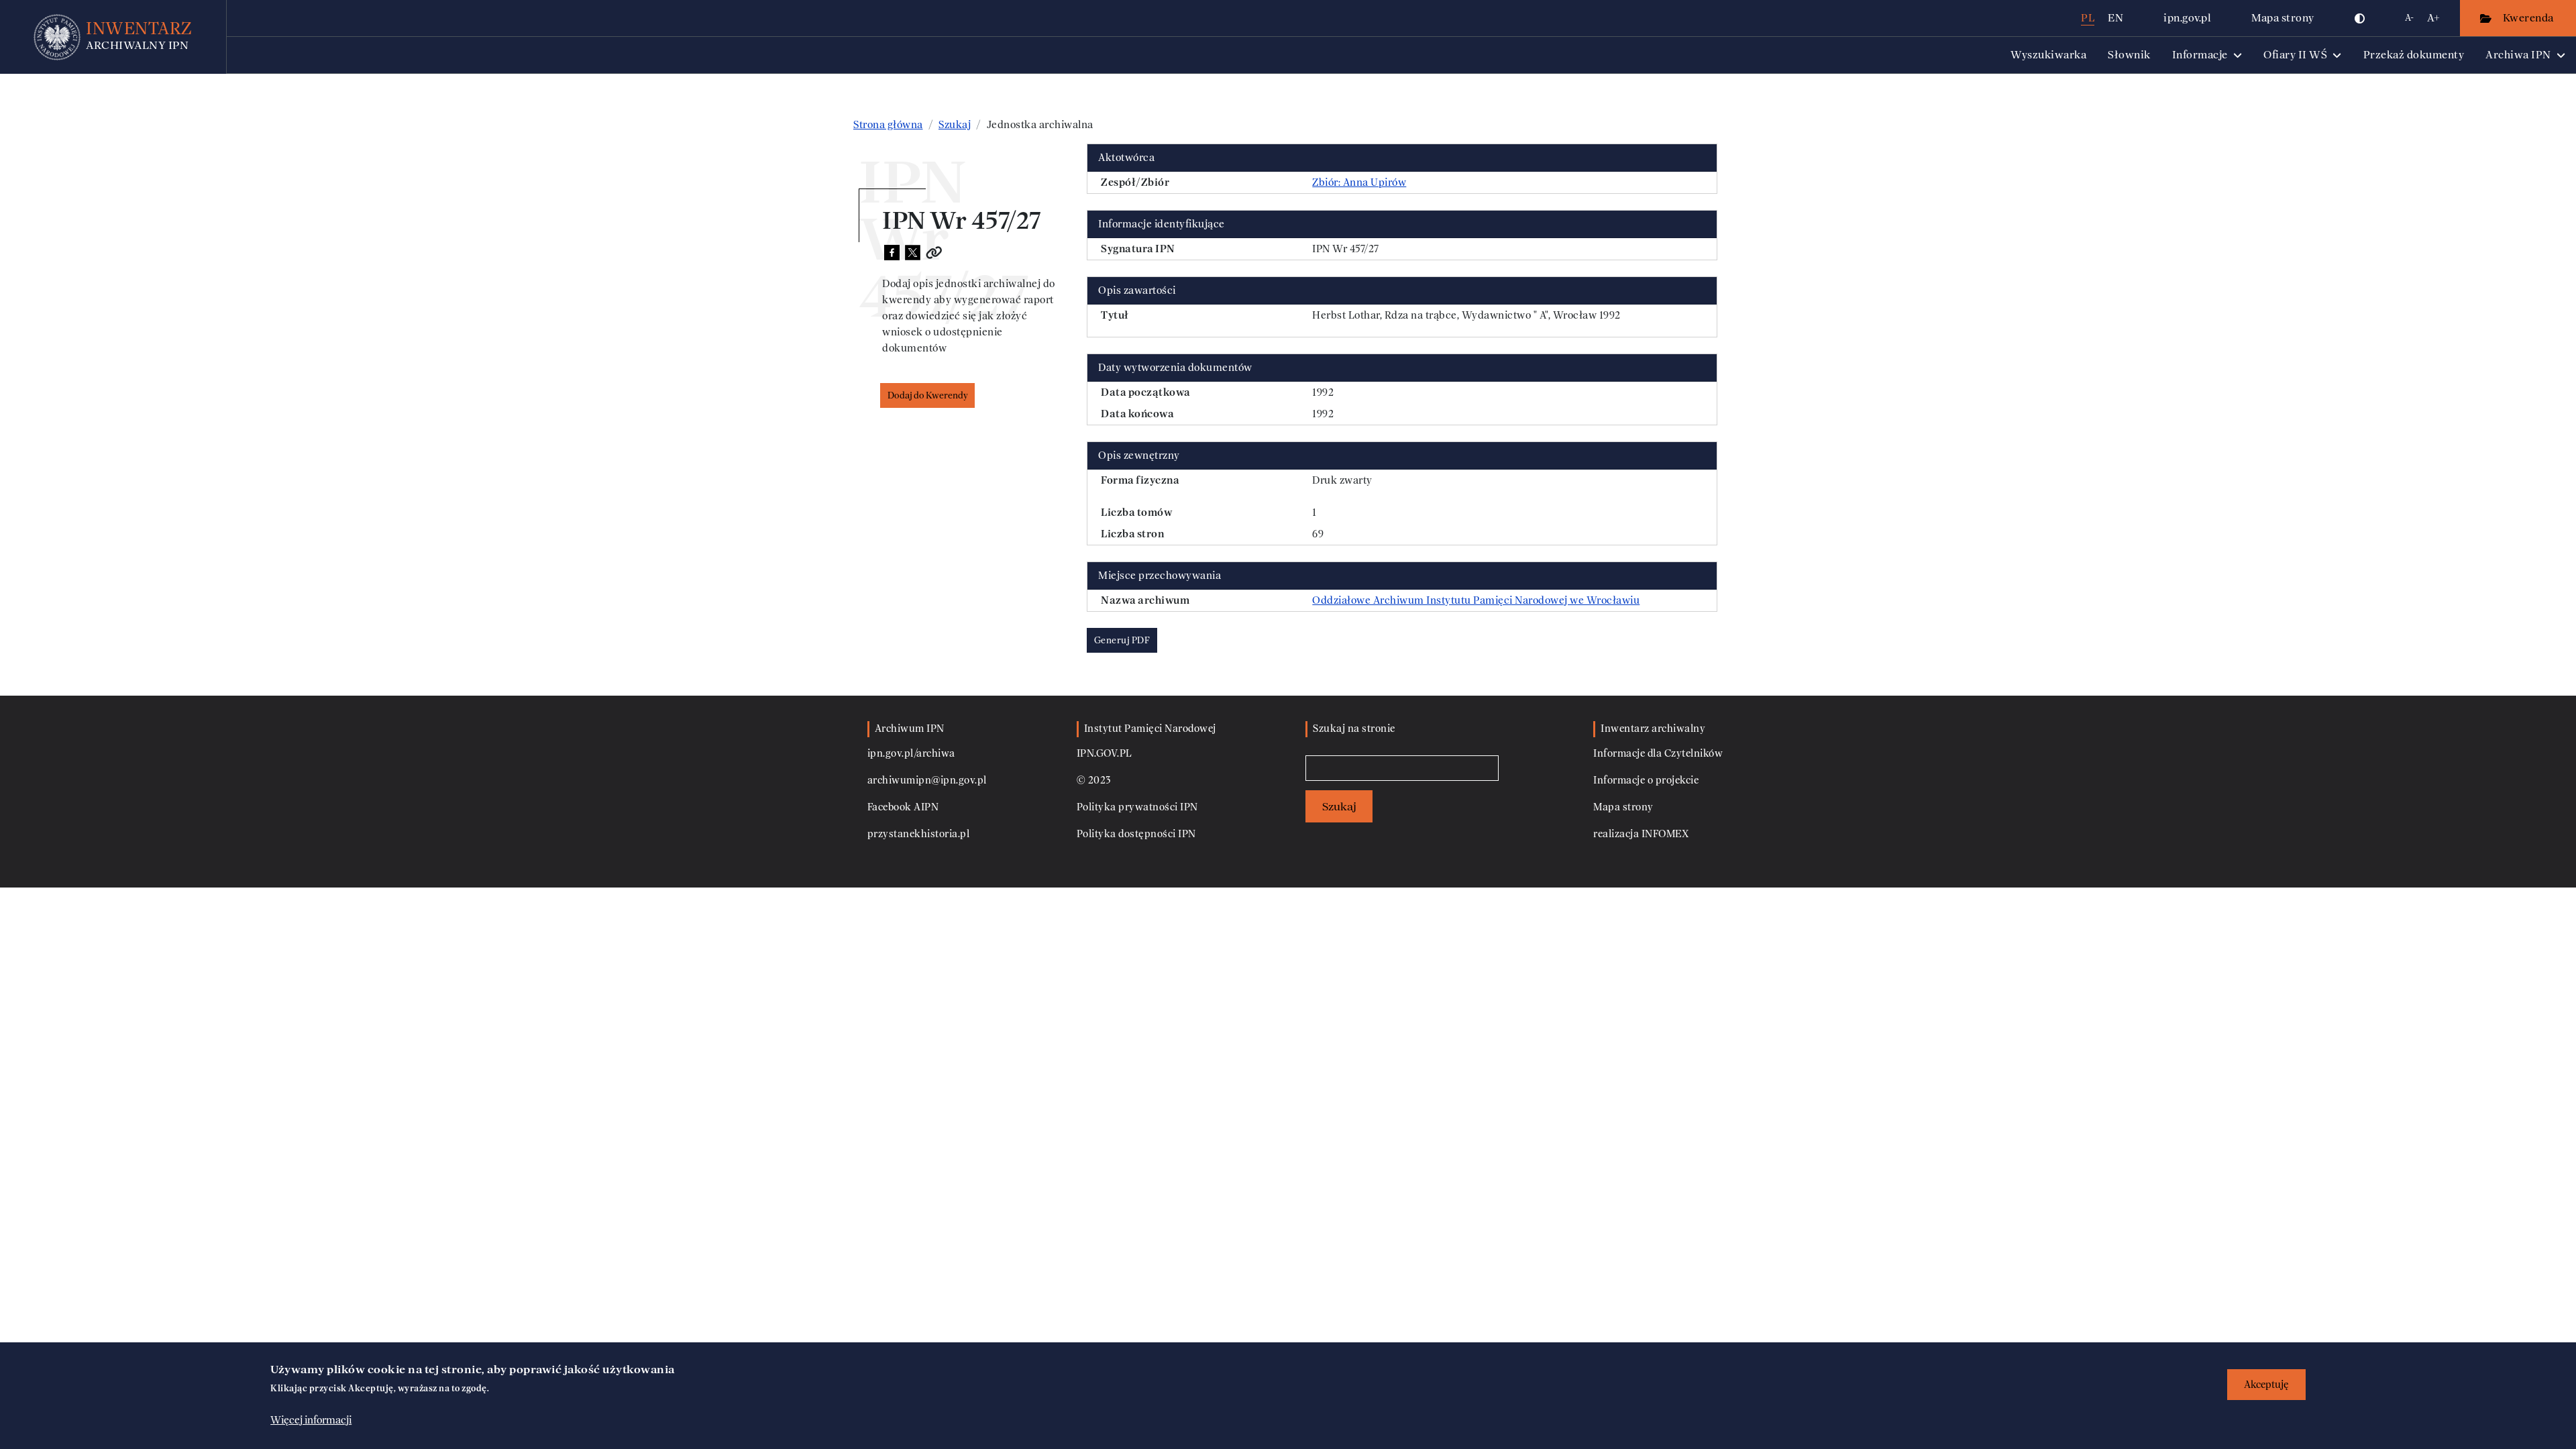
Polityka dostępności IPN (1136, 834)
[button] (2360, 18)
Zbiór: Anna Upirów (1359, 182)
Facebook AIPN (903, 807)
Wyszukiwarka (2048, 55)
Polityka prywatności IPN (1137, 807)
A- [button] (2409, 18)
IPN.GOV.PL (1105, 754)
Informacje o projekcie (1646, 781)
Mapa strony (2283, 18)
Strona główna (888, 125)
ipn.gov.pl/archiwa (911, 754)
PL (2088, 18)
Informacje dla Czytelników (1658, 754)
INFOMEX (1665, 834)
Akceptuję (2266, 1384)
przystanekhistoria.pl (919, 834)
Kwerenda (2530, 18)
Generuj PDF (1122, 640)
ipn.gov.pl (2187, 18)
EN (2115, 18)
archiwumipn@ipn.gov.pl (927, 781)
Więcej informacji (311, 1420)
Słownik (2129, 55)
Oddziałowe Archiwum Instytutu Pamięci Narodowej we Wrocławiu (1476, 600)
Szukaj (955, 125)
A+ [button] (2433, 18)
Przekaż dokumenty (2414, 55)
